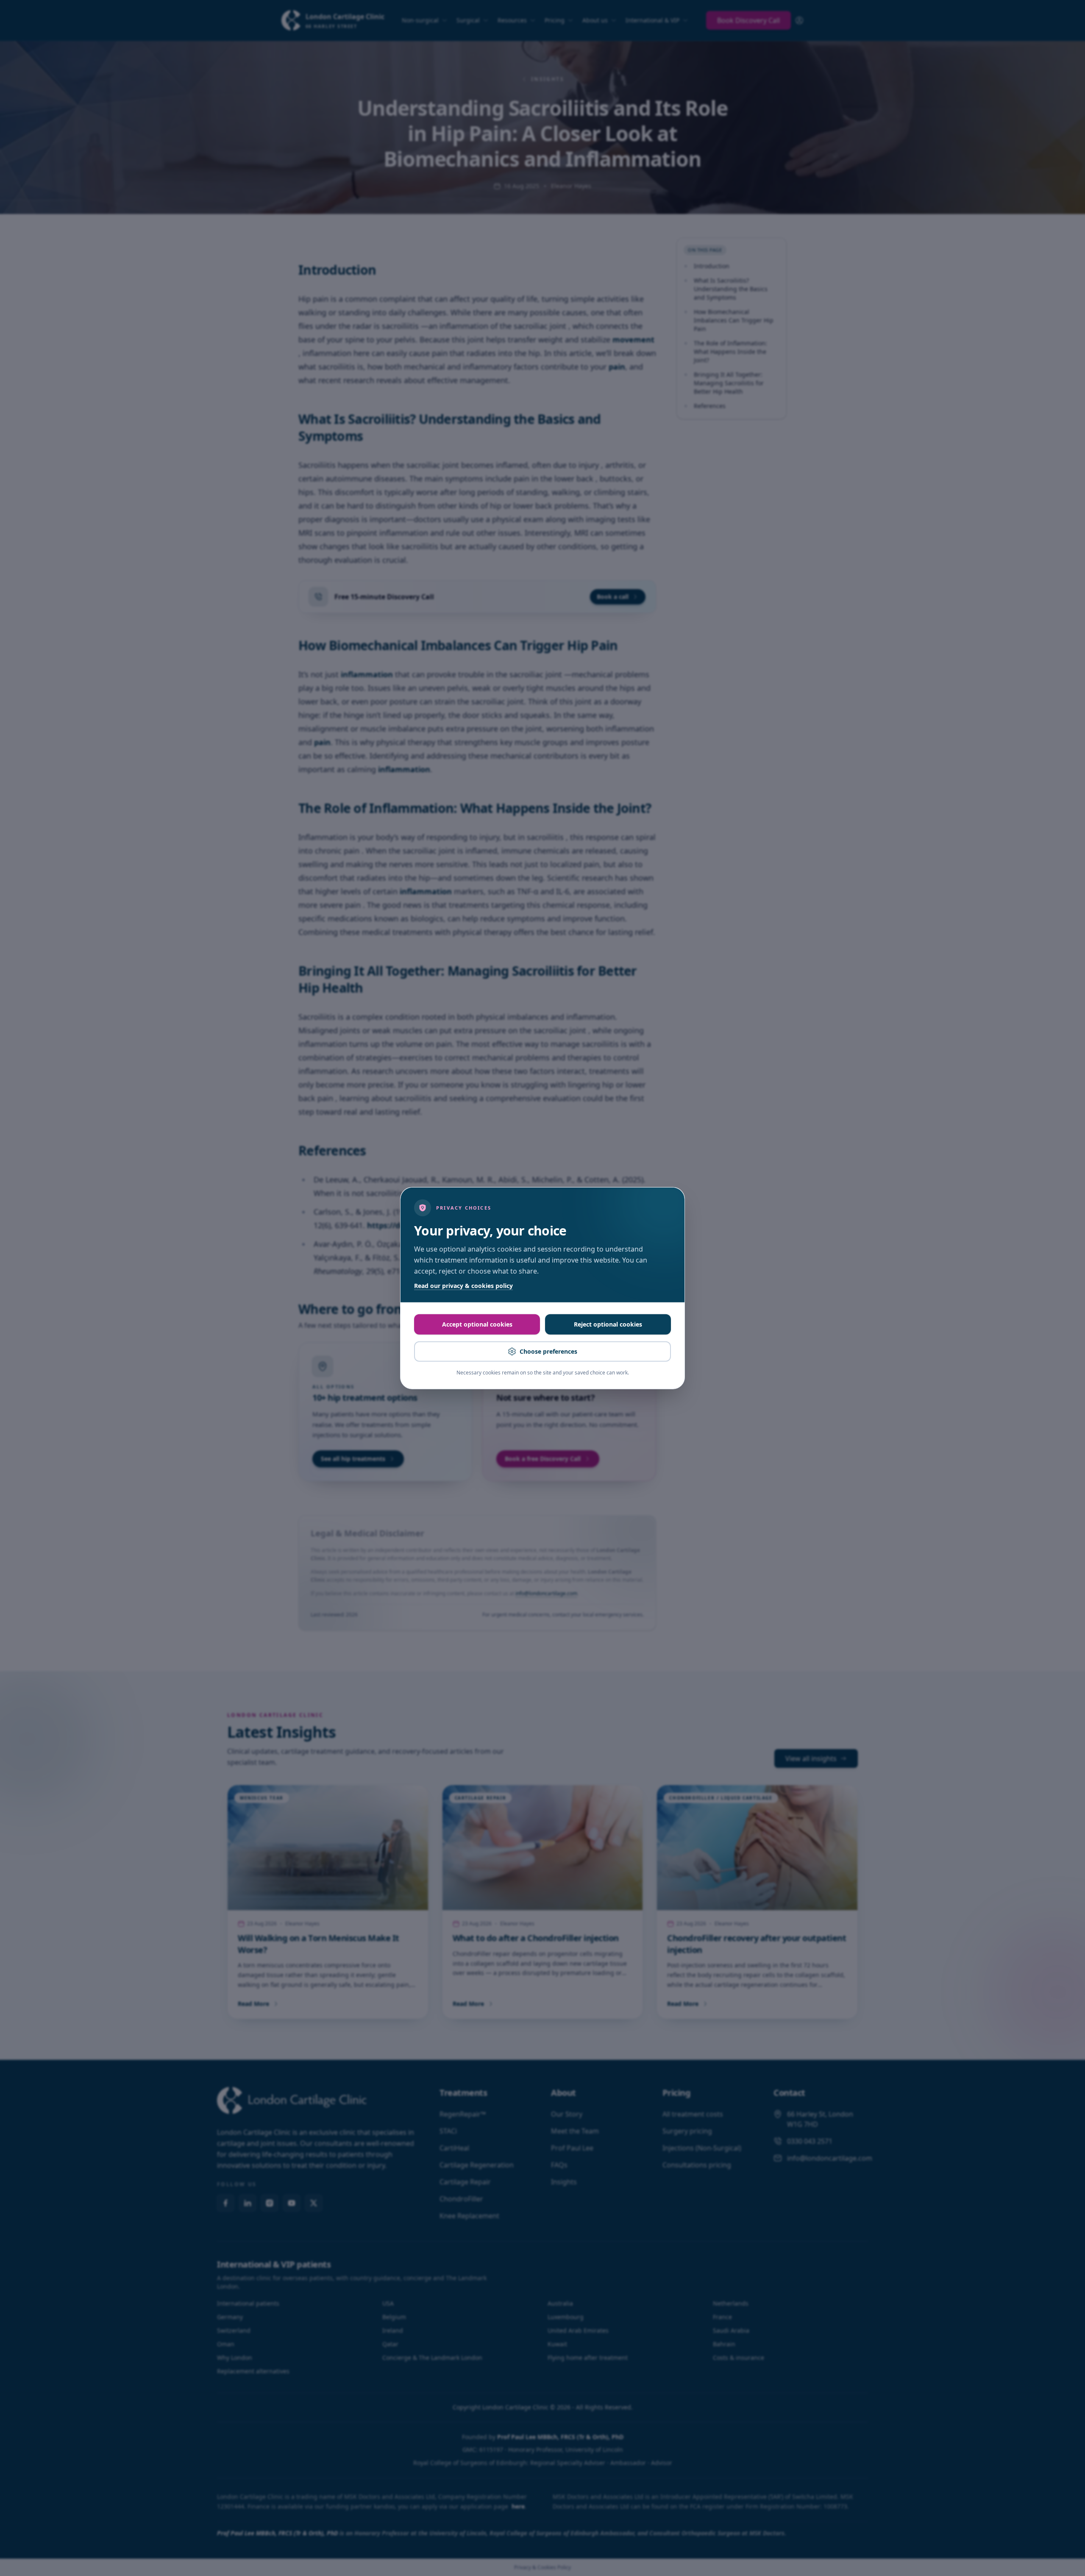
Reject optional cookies (608, 1324)
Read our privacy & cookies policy (463, 1286)
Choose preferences (548, 1351)
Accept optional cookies (477, 1324)
